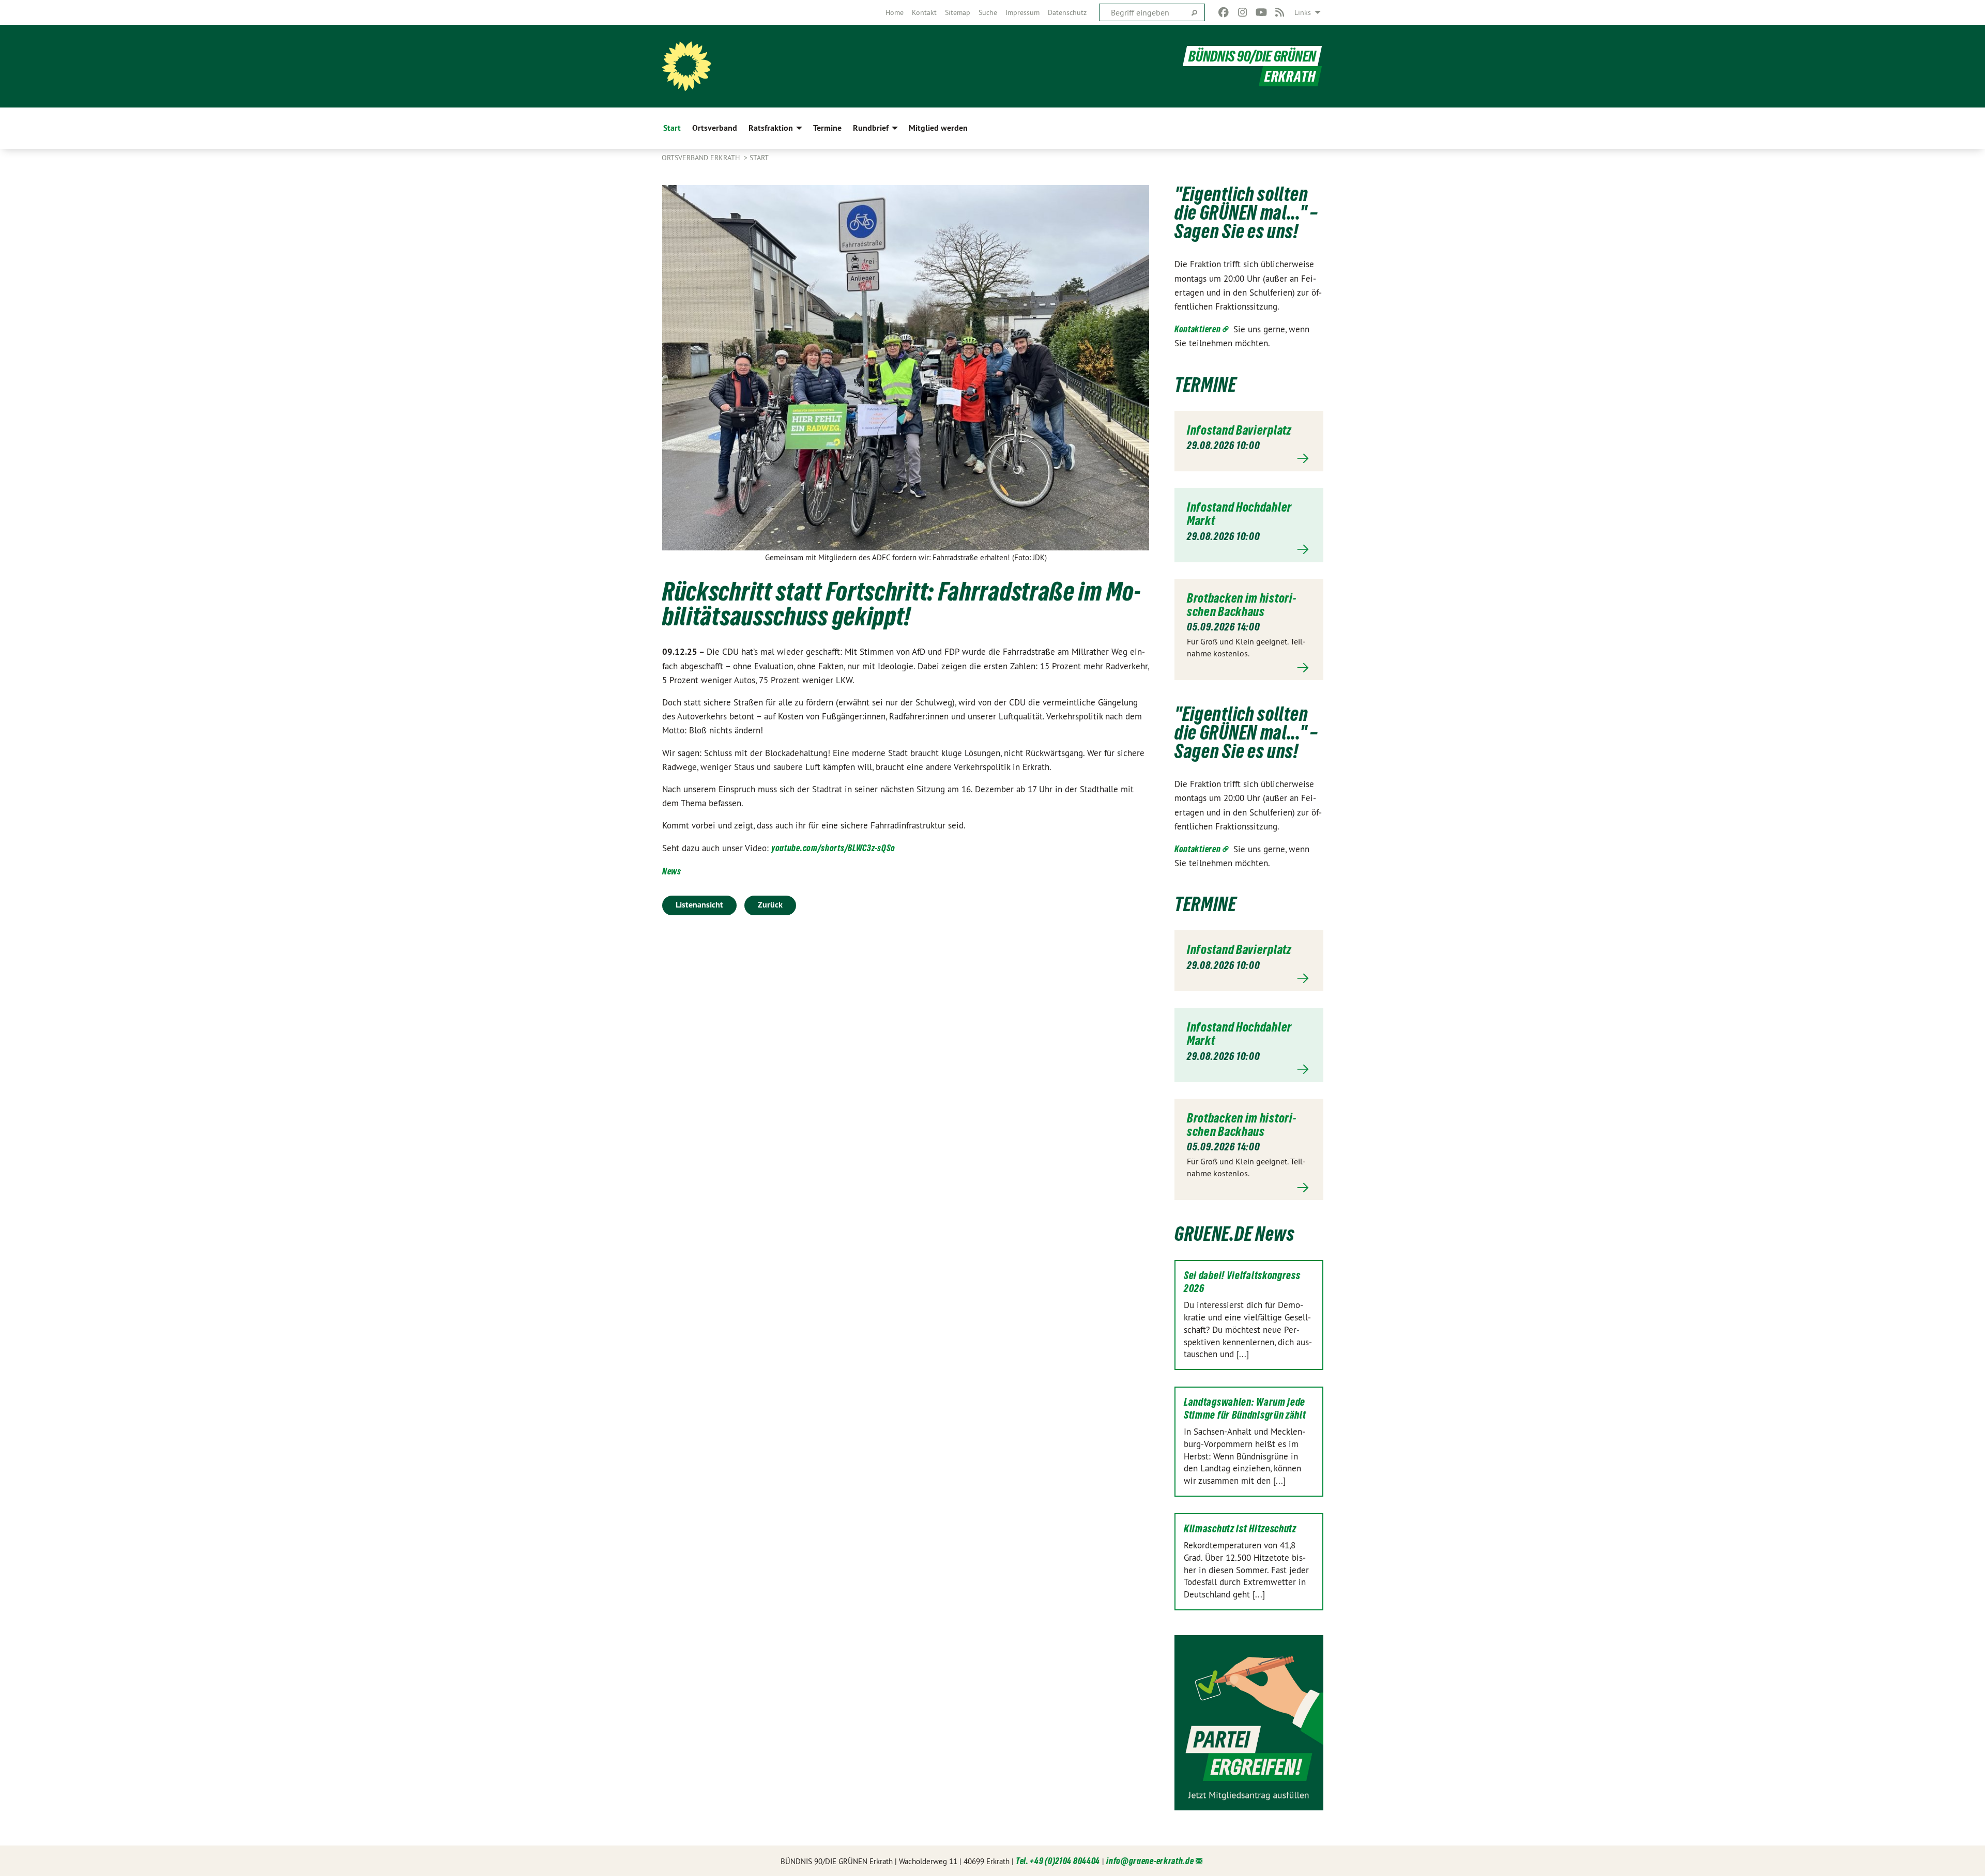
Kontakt (924, 12)
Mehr (1249, 459)
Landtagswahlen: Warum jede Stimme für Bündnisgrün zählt (1245, 1409)
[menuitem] (895, 12)
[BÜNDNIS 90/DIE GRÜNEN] (686, 66)
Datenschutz (1067, 12)
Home (895, 12)
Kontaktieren (1197, 329)
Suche (988, 12)
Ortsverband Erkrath (702, 158)
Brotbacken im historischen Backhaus (1241, 605)
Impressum (1022, 12)
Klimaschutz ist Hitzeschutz (1240, 1529)
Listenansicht (699, 905)
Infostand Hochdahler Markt (1239, 514)
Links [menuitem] (1303, 12)
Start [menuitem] (672, 128)
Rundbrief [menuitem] (871, 128)
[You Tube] (1261, 12)
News (672, 871)
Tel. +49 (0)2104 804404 (1058, 1861)
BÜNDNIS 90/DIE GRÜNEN (1252, 56)
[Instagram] (1242, 12)
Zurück (770, 905)
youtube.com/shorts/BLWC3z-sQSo (833, 848)
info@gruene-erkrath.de (1150, 1861)
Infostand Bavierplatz (1239, 430)
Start (759, 158)
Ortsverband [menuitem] (715, 128)
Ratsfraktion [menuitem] (771, 128)
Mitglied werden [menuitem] (938, 128)
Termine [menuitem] (827, 128)
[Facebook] (1224, 12)
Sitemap (958, 12)
